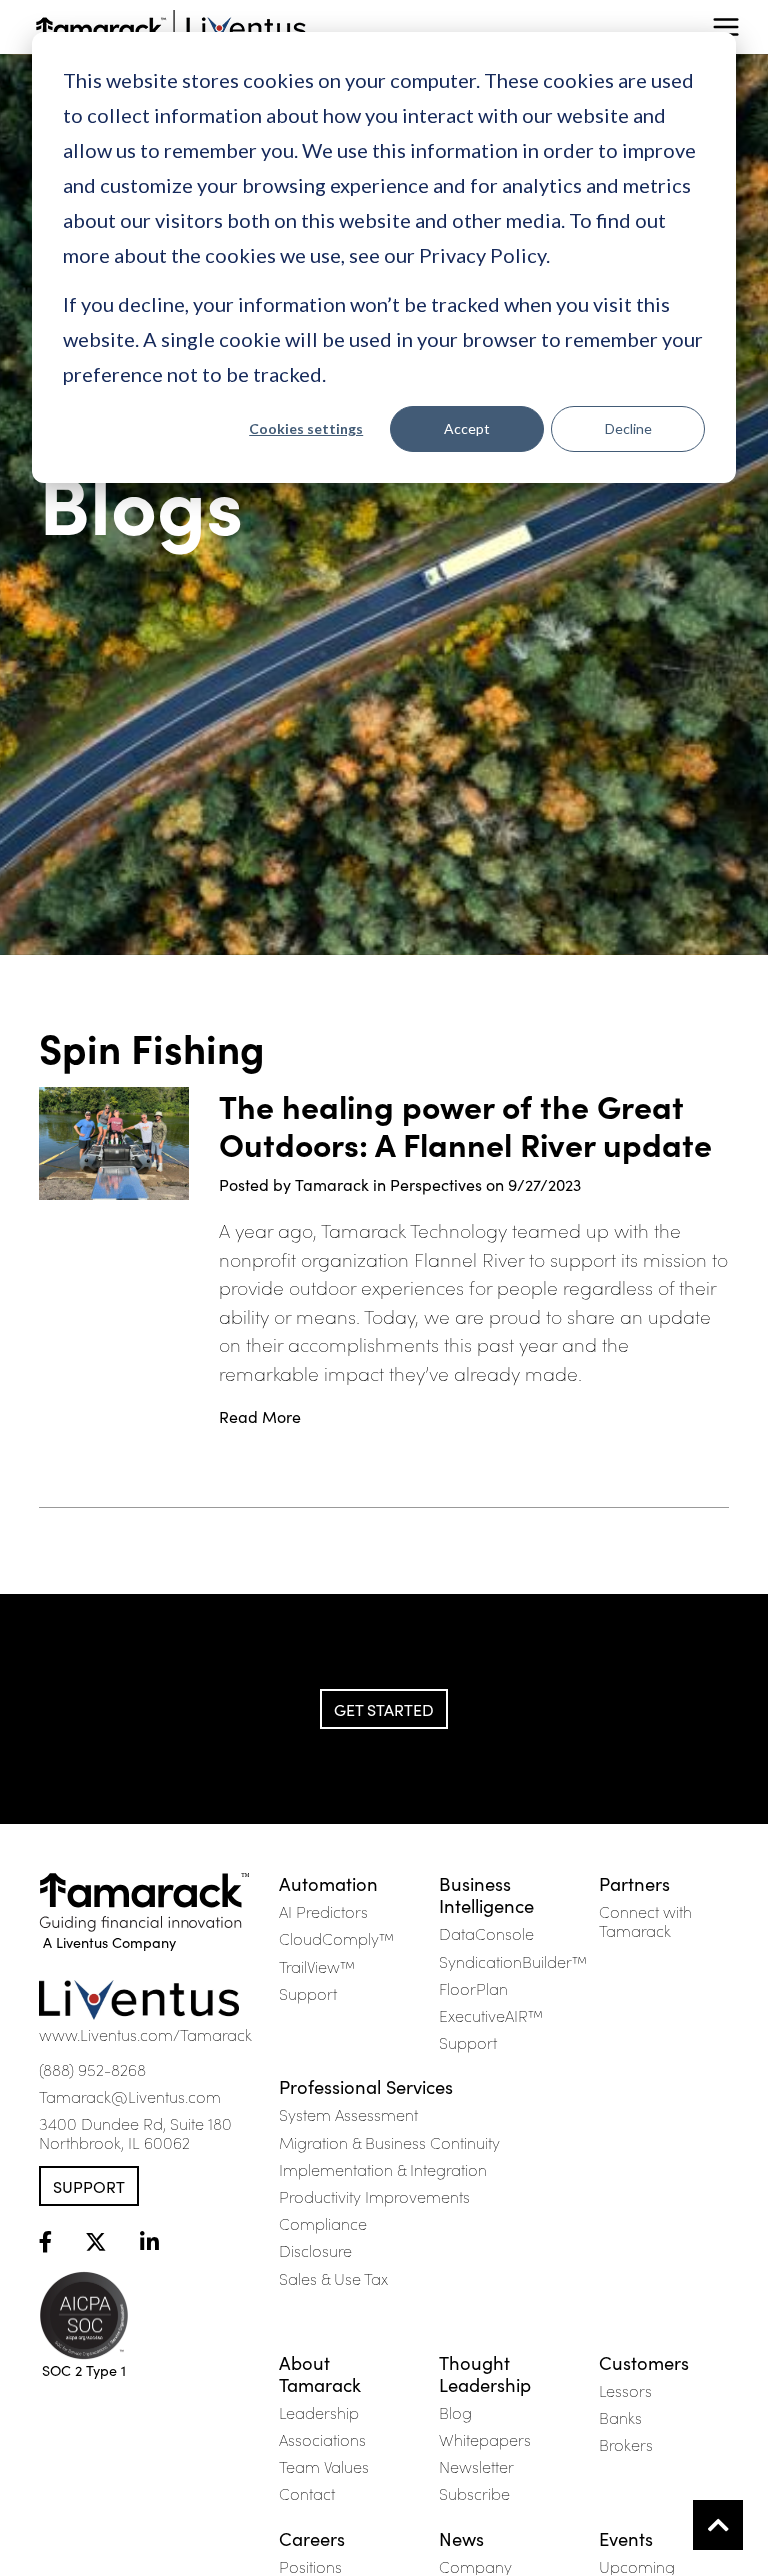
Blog (455, 2412)
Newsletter (476, 2466)
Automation (328, 1883)
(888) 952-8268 (92, 2069)
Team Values (324, 2466)
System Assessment (348, 2114)
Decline (628, 428)
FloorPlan (473, 1988)
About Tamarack (320, 2373)
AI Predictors (323, 1911)
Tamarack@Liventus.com (130, 2096)
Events (626, 2538)
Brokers (626, 2444)
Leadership (319, 2412)
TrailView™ (317, 1966)
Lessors (625, 2390)
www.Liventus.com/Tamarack (145, 2034)
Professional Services (366, 2086)
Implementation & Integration (383, 2169)
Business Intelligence (486, 1894)
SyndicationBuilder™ (513, 1961)
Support (89, 2186)
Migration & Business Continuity (389, 2142)
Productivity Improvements (374, 2196)
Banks (620, 2417)
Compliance (323, 2223)
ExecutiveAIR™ (491, 2015)
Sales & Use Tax (333, 2278)
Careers (312, 2538)
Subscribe (474, 2493)
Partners (634, 1883)
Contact (307, 2493)
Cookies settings (306, 428)
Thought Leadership (485, 2373)
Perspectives (436, 1184)
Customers (644, 2362)
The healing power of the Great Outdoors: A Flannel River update (465, 1125)
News (461, 2538)
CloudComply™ (336, 1938)
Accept (467, 428)
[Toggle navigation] (726, 27)
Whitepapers (485, 2439)
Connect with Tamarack (645, 1920)
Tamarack (332, 1184)
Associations (322, 2439)
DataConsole (486, 1933)
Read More (260, 1416)
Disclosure (315, 2250)
